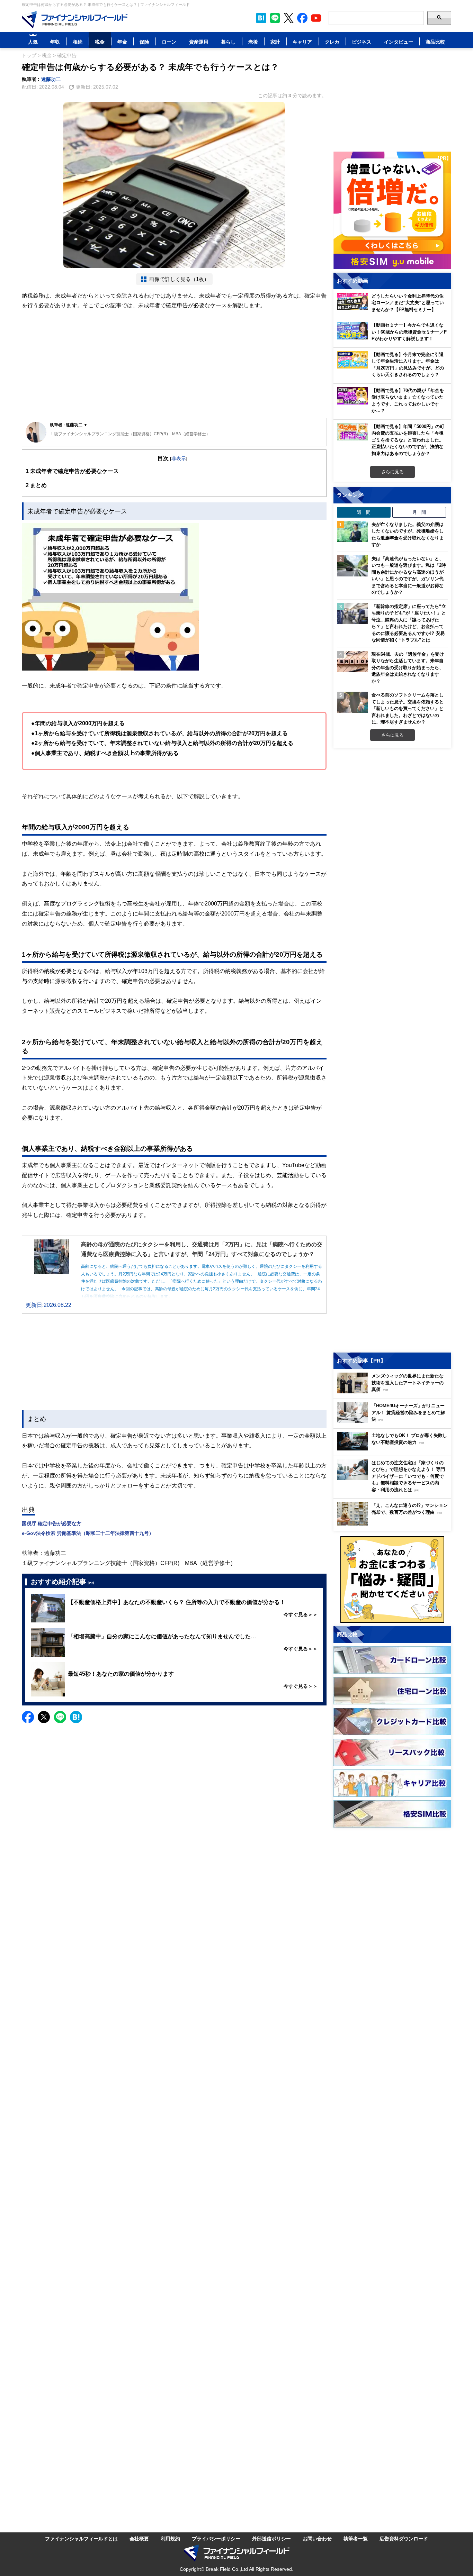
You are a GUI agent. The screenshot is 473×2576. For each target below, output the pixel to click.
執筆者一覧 (356, 2538)
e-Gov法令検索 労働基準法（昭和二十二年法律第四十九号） (88, 1533)
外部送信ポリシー (271, 2538)
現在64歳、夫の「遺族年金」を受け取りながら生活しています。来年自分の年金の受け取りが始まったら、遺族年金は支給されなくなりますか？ (408, 667)
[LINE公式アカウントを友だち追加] (275, 18)
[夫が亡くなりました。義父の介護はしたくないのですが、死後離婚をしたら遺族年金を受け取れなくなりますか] (352, 532)
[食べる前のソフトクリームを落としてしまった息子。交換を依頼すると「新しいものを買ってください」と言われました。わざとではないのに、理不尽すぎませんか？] (352, 702)
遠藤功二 (51, 79)
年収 (55, 42)
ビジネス (362, 42)
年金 (122, 42)
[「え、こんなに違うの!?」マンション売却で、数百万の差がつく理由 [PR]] (394, 1524)
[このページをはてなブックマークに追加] (261, 18)
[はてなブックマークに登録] (76, 1717)
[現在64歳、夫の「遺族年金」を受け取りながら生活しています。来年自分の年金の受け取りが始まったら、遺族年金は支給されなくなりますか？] (352, 662)
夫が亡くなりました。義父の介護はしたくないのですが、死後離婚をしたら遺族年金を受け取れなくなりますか (408, 534)
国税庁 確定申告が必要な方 (52, 1523)
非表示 (179, 458)
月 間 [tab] (419, 512)
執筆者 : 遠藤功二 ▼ (69, 425)
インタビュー (399, 42)
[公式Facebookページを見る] (302, 18)
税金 (100, 42)
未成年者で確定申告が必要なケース (72, 471)
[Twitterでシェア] (44, 1717)
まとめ (36, 485)
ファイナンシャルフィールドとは (81, 2538)
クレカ (332, 42)
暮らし (228, 42)
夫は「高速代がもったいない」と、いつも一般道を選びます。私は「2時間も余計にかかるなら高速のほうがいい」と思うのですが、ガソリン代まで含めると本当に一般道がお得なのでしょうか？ (409, 575)
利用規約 (170, 2538)
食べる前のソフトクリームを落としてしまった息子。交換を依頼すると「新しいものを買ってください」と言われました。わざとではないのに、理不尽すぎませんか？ (408, 708)
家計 (275, 42)
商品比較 (435, 42)
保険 (144, 42)
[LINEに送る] (60, 1717)
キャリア (302, 42)
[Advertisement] (174, 364)
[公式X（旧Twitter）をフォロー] (289, 18)
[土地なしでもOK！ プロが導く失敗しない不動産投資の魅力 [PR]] (394, 1449)
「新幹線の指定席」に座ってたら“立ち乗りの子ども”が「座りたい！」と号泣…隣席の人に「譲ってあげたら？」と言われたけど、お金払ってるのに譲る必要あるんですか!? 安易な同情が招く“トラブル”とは (409, 623)
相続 (78, 42)
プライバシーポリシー (216, 2538)
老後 (253, 42)
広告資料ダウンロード (404, 2538)
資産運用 (199, 42)
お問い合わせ (317, 2538)
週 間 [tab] (364, 512)
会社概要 (139, 2538)
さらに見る (392, 472)
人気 (33, 42)
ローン (169, 42)
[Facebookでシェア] (28, 1717)
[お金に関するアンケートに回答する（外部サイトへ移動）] (392, 1580)
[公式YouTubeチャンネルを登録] (316, 18)
